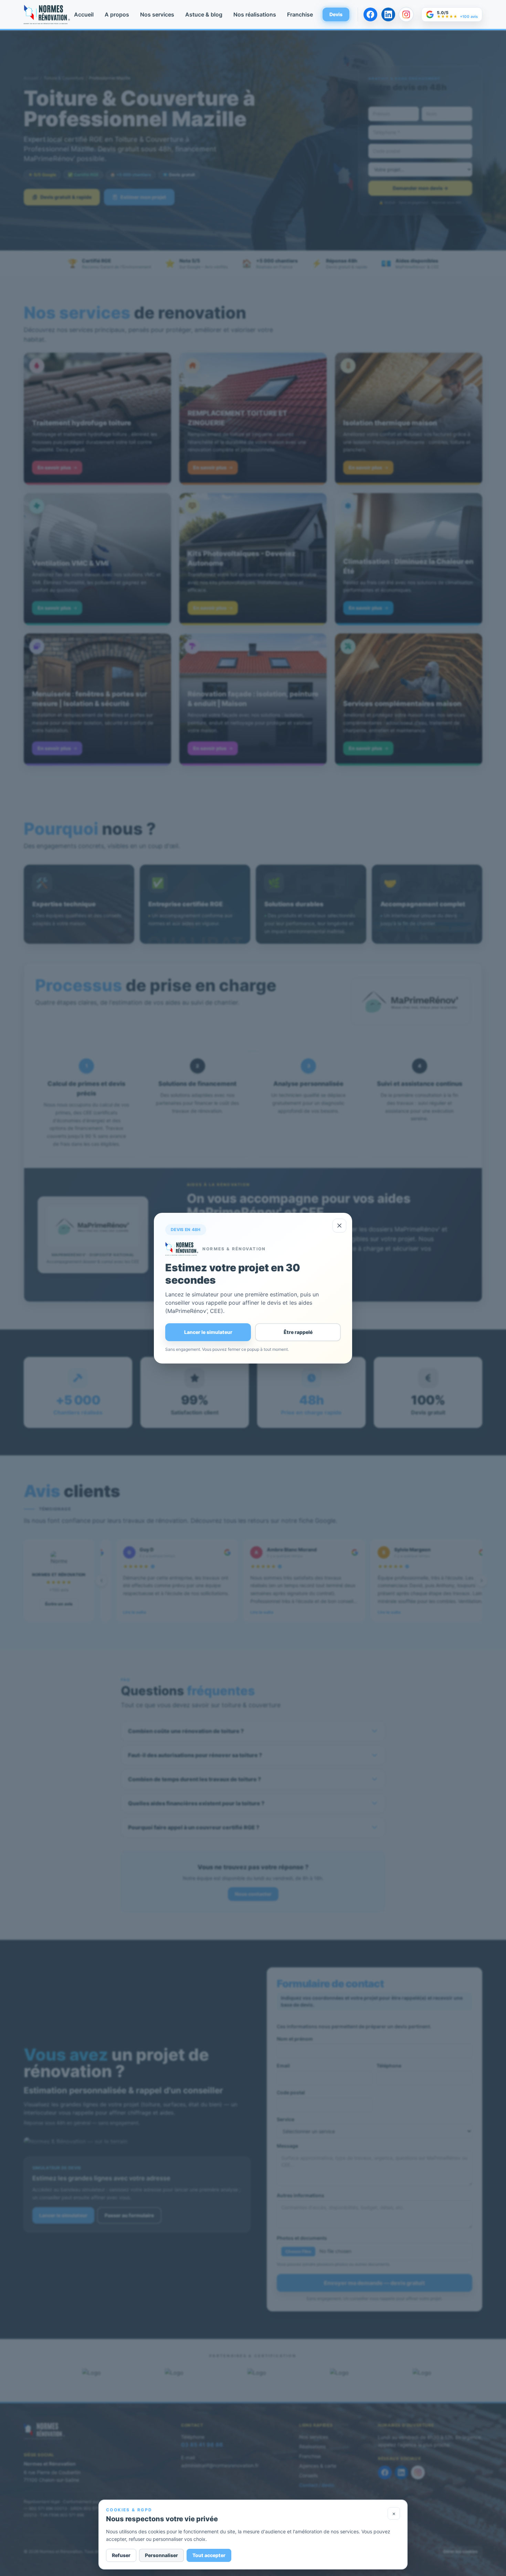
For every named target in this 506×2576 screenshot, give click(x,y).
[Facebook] (370, 14)
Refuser (121, 2555)
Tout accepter (209, 2555)
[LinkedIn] (388, 14)
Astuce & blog (204, 14)
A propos (117, 14)
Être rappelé (298, 1332)
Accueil (84, 14)
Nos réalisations (255, 14)
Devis (336, 14)
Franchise (300, 14)
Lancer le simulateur (208, 1332)
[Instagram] (406, 14)
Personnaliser (161, 2555)
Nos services (157, 14)
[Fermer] (339, 1226)
